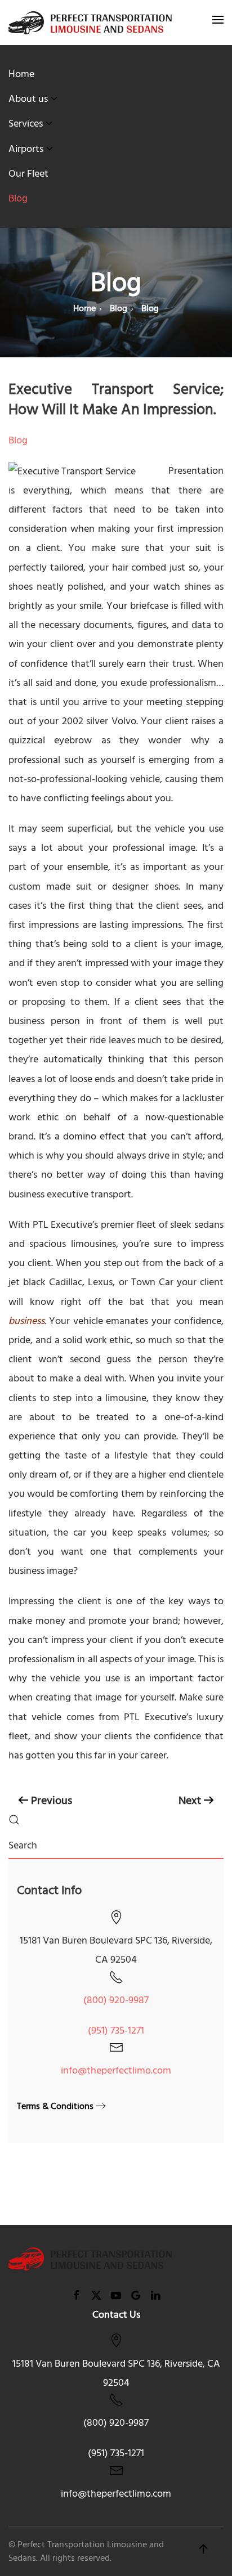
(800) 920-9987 (116, 2000)
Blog (18, 198)
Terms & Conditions (55, 2106)
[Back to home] (90, 23)
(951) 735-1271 (116, 2030)
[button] (218, 23)
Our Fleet (28, 174)
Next (190, 1801)
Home (21, 74)
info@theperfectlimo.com (116, 2070)
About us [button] (28, 99)
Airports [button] (26, 149)
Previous (52, 1801)
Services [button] (26, 124)
